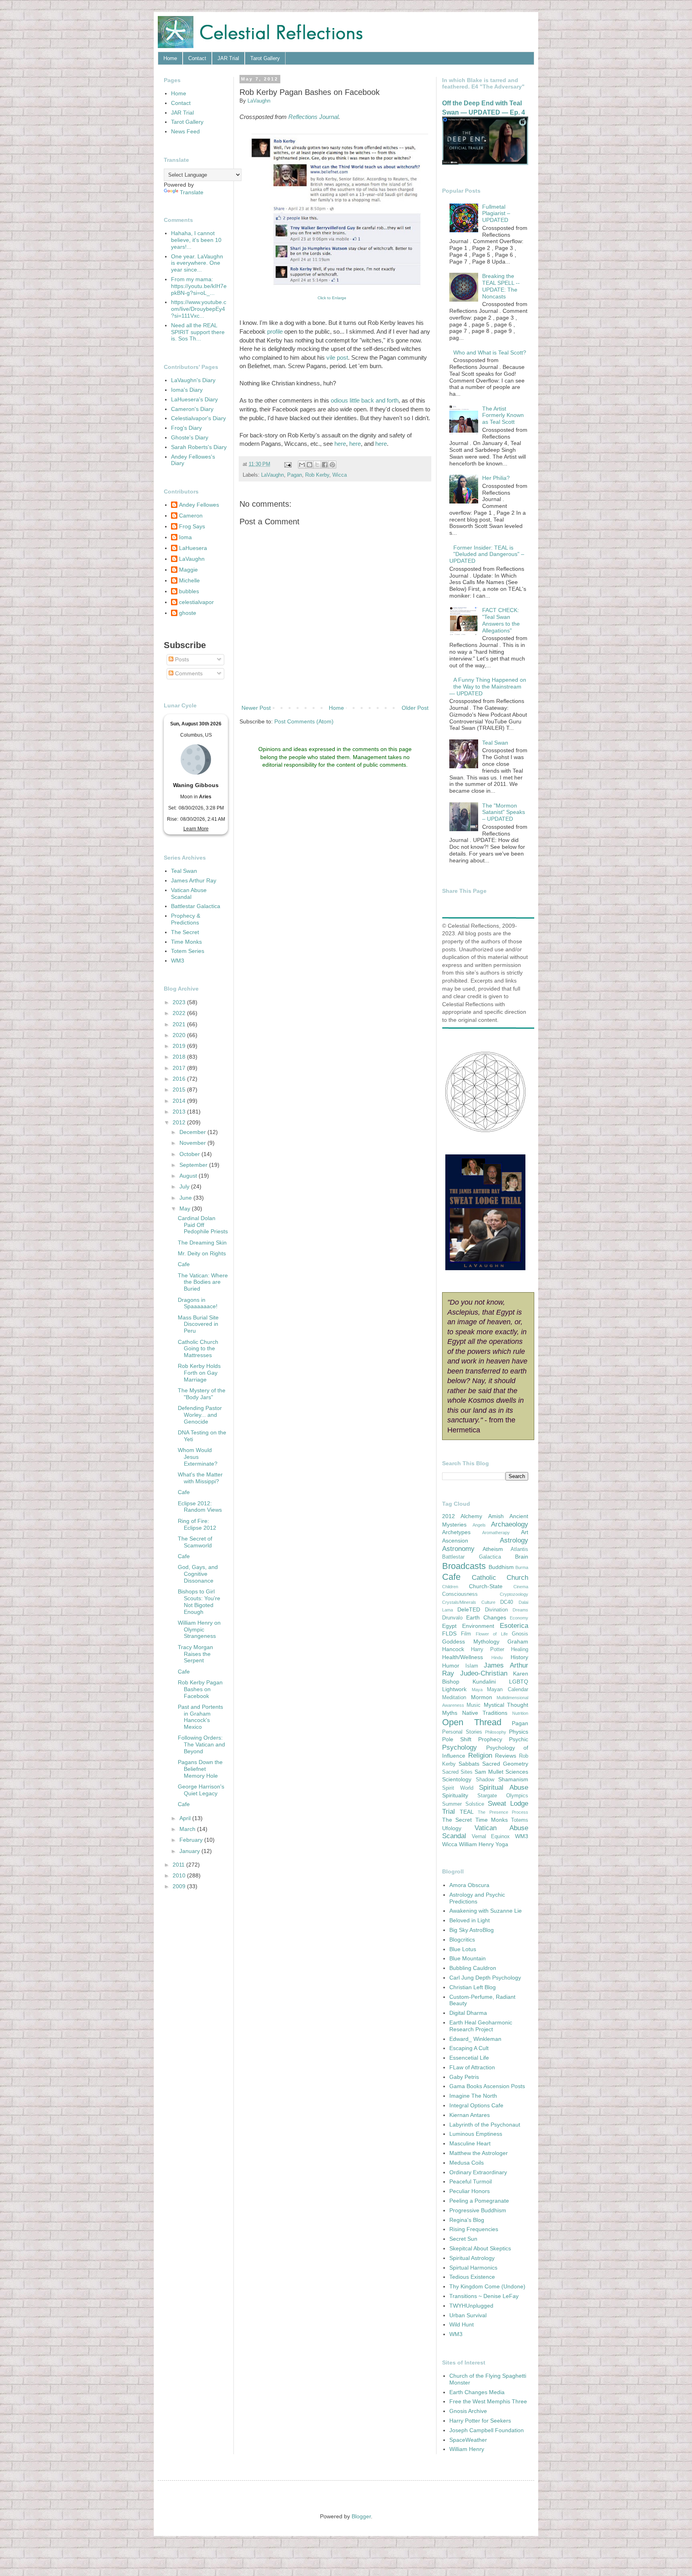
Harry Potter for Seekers (480, 2421)
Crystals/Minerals (459, 1602)
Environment (478, 1626)
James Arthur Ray (194, 880)
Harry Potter (488, 1650)
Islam (472, 1666)
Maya (477, 1690)
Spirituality (455, 1795)
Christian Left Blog (473, 1987)
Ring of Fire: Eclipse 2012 (197, 1524)
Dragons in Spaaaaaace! (198, 1303)
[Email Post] (288, 464)
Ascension (455, 1541)
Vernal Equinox (491, 1837)
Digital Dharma (468, 2013)
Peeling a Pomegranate (479, 2201)
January (190, 1851)
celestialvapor (196, 602)
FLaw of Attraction (472, 2067)
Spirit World (458, 1788)
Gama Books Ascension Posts (487, 2086)
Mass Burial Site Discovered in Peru (198, 1324)
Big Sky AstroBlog (472, 1930)
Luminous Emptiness (476, 2134)
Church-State (486, 1586)
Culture (488, 1602)
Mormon (482, 1697)
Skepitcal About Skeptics (480, 2248)
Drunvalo (452, 1618)
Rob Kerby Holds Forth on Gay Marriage (199, 1373)
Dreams (520, 1610)
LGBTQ (519, 1682)
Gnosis (520, 1634)
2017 (180, 1068)
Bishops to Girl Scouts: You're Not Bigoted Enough (199, 1601)
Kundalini (484, 1682)
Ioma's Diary (187, 390)
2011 (179, 1865)
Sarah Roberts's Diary (199, 447)
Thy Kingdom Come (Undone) (487, 2286)
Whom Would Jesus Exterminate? (198, 1457)
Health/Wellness (463, 1657)
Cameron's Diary (192, 409)
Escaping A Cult (469, 2048)
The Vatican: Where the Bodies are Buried (203, 1282)
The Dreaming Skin (202, 1243)
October (190, 1154)
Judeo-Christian (484, 1673)
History (519, 1657)
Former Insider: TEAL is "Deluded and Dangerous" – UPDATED (487, 554)
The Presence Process (503, 1812)
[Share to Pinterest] (332, 465)
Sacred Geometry (505, 1764)
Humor (451, 1666)
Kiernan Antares (470, 2115)
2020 (180, 1035)
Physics (519, 1732)
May (186, 1208)
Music (474, 1705)
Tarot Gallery (265, 58)
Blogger (361, 2516)
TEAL (467, 1812)
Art (525, 1532)
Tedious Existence (472, 2277)
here (340, 444)
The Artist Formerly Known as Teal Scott (503, 415)
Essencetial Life (469, 2058)
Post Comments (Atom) (304, 721)
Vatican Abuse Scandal (189, 893)
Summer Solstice (463, 1804)
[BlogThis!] (310, 465)
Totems (520, 1820)
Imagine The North (473, 2096)
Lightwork (454, 1689)
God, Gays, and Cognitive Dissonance (198, 1574)
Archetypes (456, 1532)
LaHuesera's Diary (194, 399)
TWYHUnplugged (471, 2306)
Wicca (340, 475)
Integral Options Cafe (476, 2105)
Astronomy (458, 1549)
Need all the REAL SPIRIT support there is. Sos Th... (198, 332)
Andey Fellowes (199, 505)
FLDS (449, 1633)
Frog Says (192, 526)
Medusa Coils (467, 2163)
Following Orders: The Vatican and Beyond (201, 1744)
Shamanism (513, 1779)
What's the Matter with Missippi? (200, 1478)
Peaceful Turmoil (471, 2181)
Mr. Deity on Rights (202, 1253)
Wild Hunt (462, 2324)
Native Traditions (485, 1713)
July (185, 1186)
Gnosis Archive (468, 2411)
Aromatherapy (496, 1533)
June (186, 1198)
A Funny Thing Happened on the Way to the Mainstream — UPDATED (488, 687)
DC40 (507, 1602)
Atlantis (519, 1549)
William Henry (476, 1844)
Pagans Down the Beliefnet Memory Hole (200, 1769)
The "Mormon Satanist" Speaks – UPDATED (504, 812)
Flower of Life (492, 1634)
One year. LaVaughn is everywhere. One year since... (197, 263)
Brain (522, 1557)
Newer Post (256, 708)
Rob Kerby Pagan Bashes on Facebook (200, 1689)
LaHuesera (193, 548)
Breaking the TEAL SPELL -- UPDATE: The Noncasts (501, 286)
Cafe (184, 1264)
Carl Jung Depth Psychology (485, 1978)
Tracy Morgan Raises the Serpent (195, 1654)
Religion (480, 1755)
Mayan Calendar (508, 1690)
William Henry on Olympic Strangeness (199, 1629)
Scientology (457, 1779)
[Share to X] (317, 465)
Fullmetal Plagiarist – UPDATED (496, 213)
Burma (522, 1567)
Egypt (449, 1626)
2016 (180, 1079)
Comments (188, 673)
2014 (180, 1101)
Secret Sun (463, 2239)
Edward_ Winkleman (475, 2039)
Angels (479, 1525)
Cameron (191, 516)
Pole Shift (457, 1739)
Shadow (485, 1780)
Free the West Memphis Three (488, 2401)
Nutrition (520, 1713)
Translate (192, 192)
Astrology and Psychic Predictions (477, 1898)
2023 (180, 1002)
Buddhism (501, 1567)
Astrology (514, 1540)
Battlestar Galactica (196, 906)
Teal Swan (184, 871)
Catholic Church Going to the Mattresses (198, 1349)
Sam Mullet (489, 1772)
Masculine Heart (470, 2143)
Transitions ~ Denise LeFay (484, 2296)
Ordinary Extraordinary (478, 2172)
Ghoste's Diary (190, 437)
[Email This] (302, 465)
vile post (337, 357)
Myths (450, 1713)
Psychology (460, 1747)
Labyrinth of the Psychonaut (485, 2125)
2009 (180, 1886)
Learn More (196, 829)
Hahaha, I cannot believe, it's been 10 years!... (196, 240)
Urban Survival (468, 2315)
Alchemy (471, 1516)
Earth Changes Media (477, 2392)
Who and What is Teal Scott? (490, 352)
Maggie (188, 570)
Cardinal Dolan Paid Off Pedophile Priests (203, 1225)
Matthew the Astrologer (479, 2153)
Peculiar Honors (470, 2191)
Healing (520, 1650)
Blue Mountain (468, 1958)
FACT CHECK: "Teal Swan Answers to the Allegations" (501, 620)
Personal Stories (462, 1732)
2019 (180, 1046)
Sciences (517, 1772)
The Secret (185, 932)
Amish (496, 1516)
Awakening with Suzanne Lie (486, 1911)
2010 (180, 1875)
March (188, 1829)
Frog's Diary (186, 428)
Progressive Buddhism (478, 2210)
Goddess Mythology (471, 1641)
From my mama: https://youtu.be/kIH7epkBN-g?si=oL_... (199, 286)
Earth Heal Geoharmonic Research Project (481, 2026)
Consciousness (460, 1594)
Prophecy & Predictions (186, 919)
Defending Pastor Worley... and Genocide (200, 1415)
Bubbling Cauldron (473, 1968)
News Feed (185, 131)
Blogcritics (462, 1940)
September (194, 1165)
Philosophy (496, 1732)
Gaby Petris (464, 2077)
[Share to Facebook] (325, 465)
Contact (197, 58)
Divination (496, 1610)
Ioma (185, 537)
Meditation (454, 1698)
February (192, 1840)
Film (466, 1634)
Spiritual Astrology (472, 2258)
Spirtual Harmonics (473, 2268)
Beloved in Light (470, 1920)
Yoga (502, 1844)
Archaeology (510, 1524)
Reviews (506, 1756)
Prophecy (490, 1739)
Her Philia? (496, 478)
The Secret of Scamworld (195, 1542)
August (189, 1176)
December (193, 1132)
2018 (180, 1057)
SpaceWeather (468, 2440)
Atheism (493, 1549)
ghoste (188, 613)
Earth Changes (486, 1617)
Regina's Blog (467, 2220)
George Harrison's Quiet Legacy (201, 1790)
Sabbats (469, 1764)
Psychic (519, 1739)
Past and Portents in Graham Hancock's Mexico (200, 1717)
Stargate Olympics (503, 1796)
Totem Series (188, 951)
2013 (180, 1112)
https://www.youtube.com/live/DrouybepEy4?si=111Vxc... (199, 309)
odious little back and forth (365, 400)
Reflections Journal (313, 117)
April (186, 1818)
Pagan (295, 475)
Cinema (521, 1587)
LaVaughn (273, 475)
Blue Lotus (463, 1949)
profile (275, 331)
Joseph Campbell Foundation (487, 2430)
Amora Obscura (469, 1885)
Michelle (189, 580)
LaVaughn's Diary (193, 380)
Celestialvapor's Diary (198, 418)
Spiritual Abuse (504, 1787)
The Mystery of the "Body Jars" (202, 1394)
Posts (181, 659)
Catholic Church (500, 1578)
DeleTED (469, 1609)
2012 (180, 1122)
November (193, 1143)
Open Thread (472, 1722)
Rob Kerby (317, 475)
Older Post (415, 708)
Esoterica (514, 1626)
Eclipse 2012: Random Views (200, 1507)
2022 (180, 1013)
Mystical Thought (506, 1705)
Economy (519, 1618)
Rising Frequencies (474, 2229)
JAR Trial (228, 58)
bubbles (189, 591)
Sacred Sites (457, 1772)
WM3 (178, 961)
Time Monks (186, 942)
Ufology (452, 1828)
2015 (180, 1090)
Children (450, 1587)
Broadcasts (464, 1566)
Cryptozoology (514, 1594)
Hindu (497, 1658)
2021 (180, 1024)
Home (170, 58)
